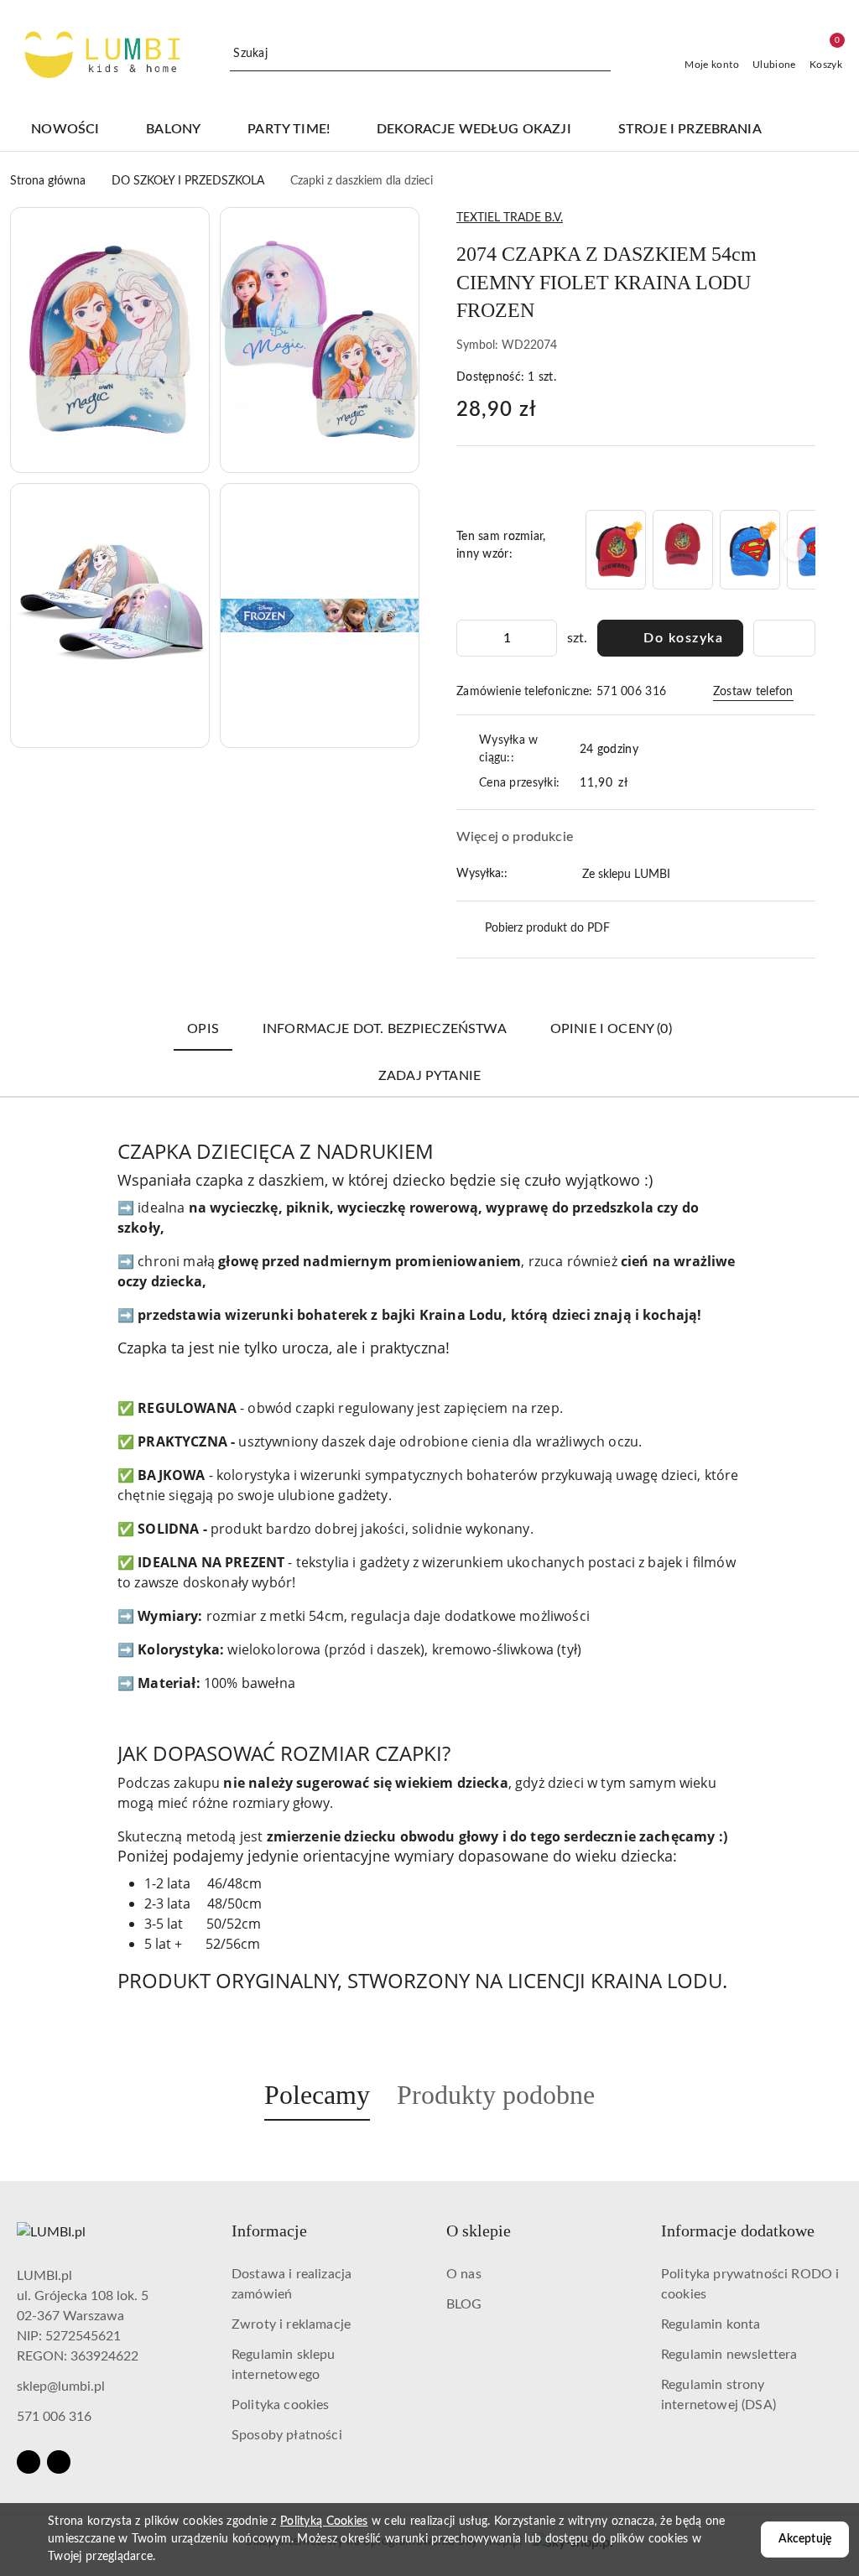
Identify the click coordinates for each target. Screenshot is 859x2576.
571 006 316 (54, 2417)
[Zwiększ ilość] (544, 638)
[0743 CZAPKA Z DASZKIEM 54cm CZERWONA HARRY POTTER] (683, 550)
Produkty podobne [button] (496, 2095)
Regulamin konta (711, 2324)
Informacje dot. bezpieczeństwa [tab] (385, 1029)
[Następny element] (795, 549)
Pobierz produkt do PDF (547, 928)
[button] (818, 130)
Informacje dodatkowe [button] (738, 2231)
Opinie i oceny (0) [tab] (611, 1029)
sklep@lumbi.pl (61, 2386)
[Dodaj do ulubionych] (784, 638)
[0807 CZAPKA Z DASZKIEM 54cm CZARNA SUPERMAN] (750, 550)
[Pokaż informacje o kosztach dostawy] (640, 783)
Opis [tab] (203, 1029)
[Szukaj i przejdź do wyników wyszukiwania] (601, 55)
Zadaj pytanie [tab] (429, 1076)
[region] (699, 550)
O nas (464, 2274)
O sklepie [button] (479, 2231)
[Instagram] (59, 2462)
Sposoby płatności (287, 2435)
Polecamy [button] (317, 2095)
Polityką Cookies (324, 2521)
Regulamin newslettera (729, 2355)
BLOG (464, 2304)
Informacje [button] (269, 2231)
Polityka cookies (281, 2405)
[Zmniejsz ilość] (470, 638)
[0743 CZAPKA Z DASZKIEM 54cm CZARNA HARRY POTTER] (616, 550)
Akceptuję (805, 2539)
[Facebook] (29, 2462)
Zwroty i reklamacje (291, 2324)
